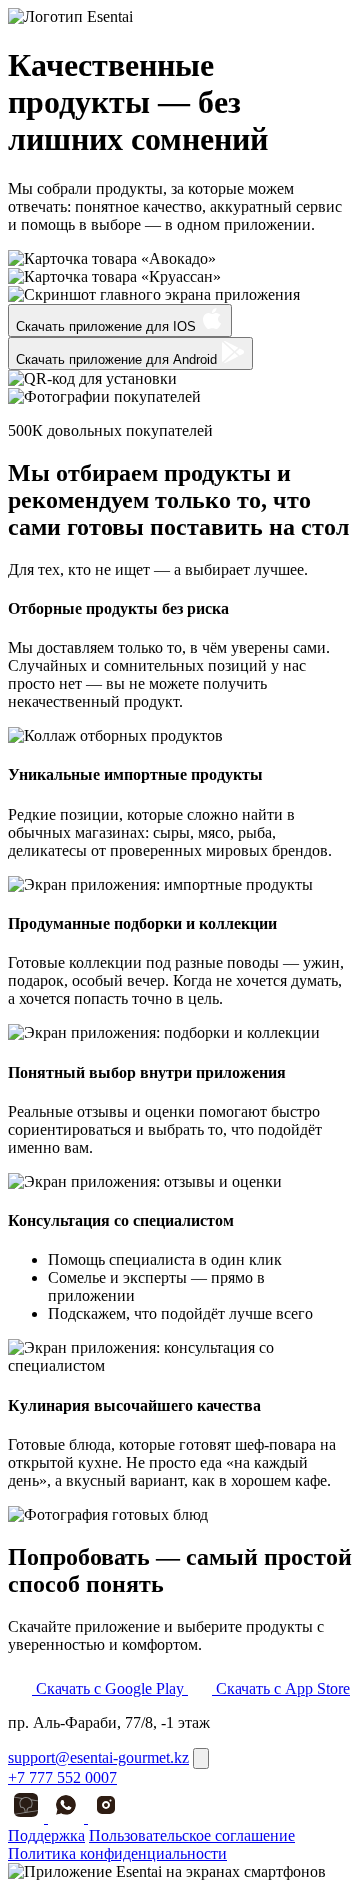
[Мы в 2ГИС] (28, 1817)
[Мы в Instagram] (106, 1817)
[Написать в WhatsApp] (68, 1817)
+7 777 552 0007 (62, 1777)
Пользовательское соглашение (192, 1835)
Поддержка (46, 1835)
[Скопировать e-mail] (201, 1758)
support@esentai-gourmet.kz (98, 1757)
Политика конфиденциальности (117, 1853)
